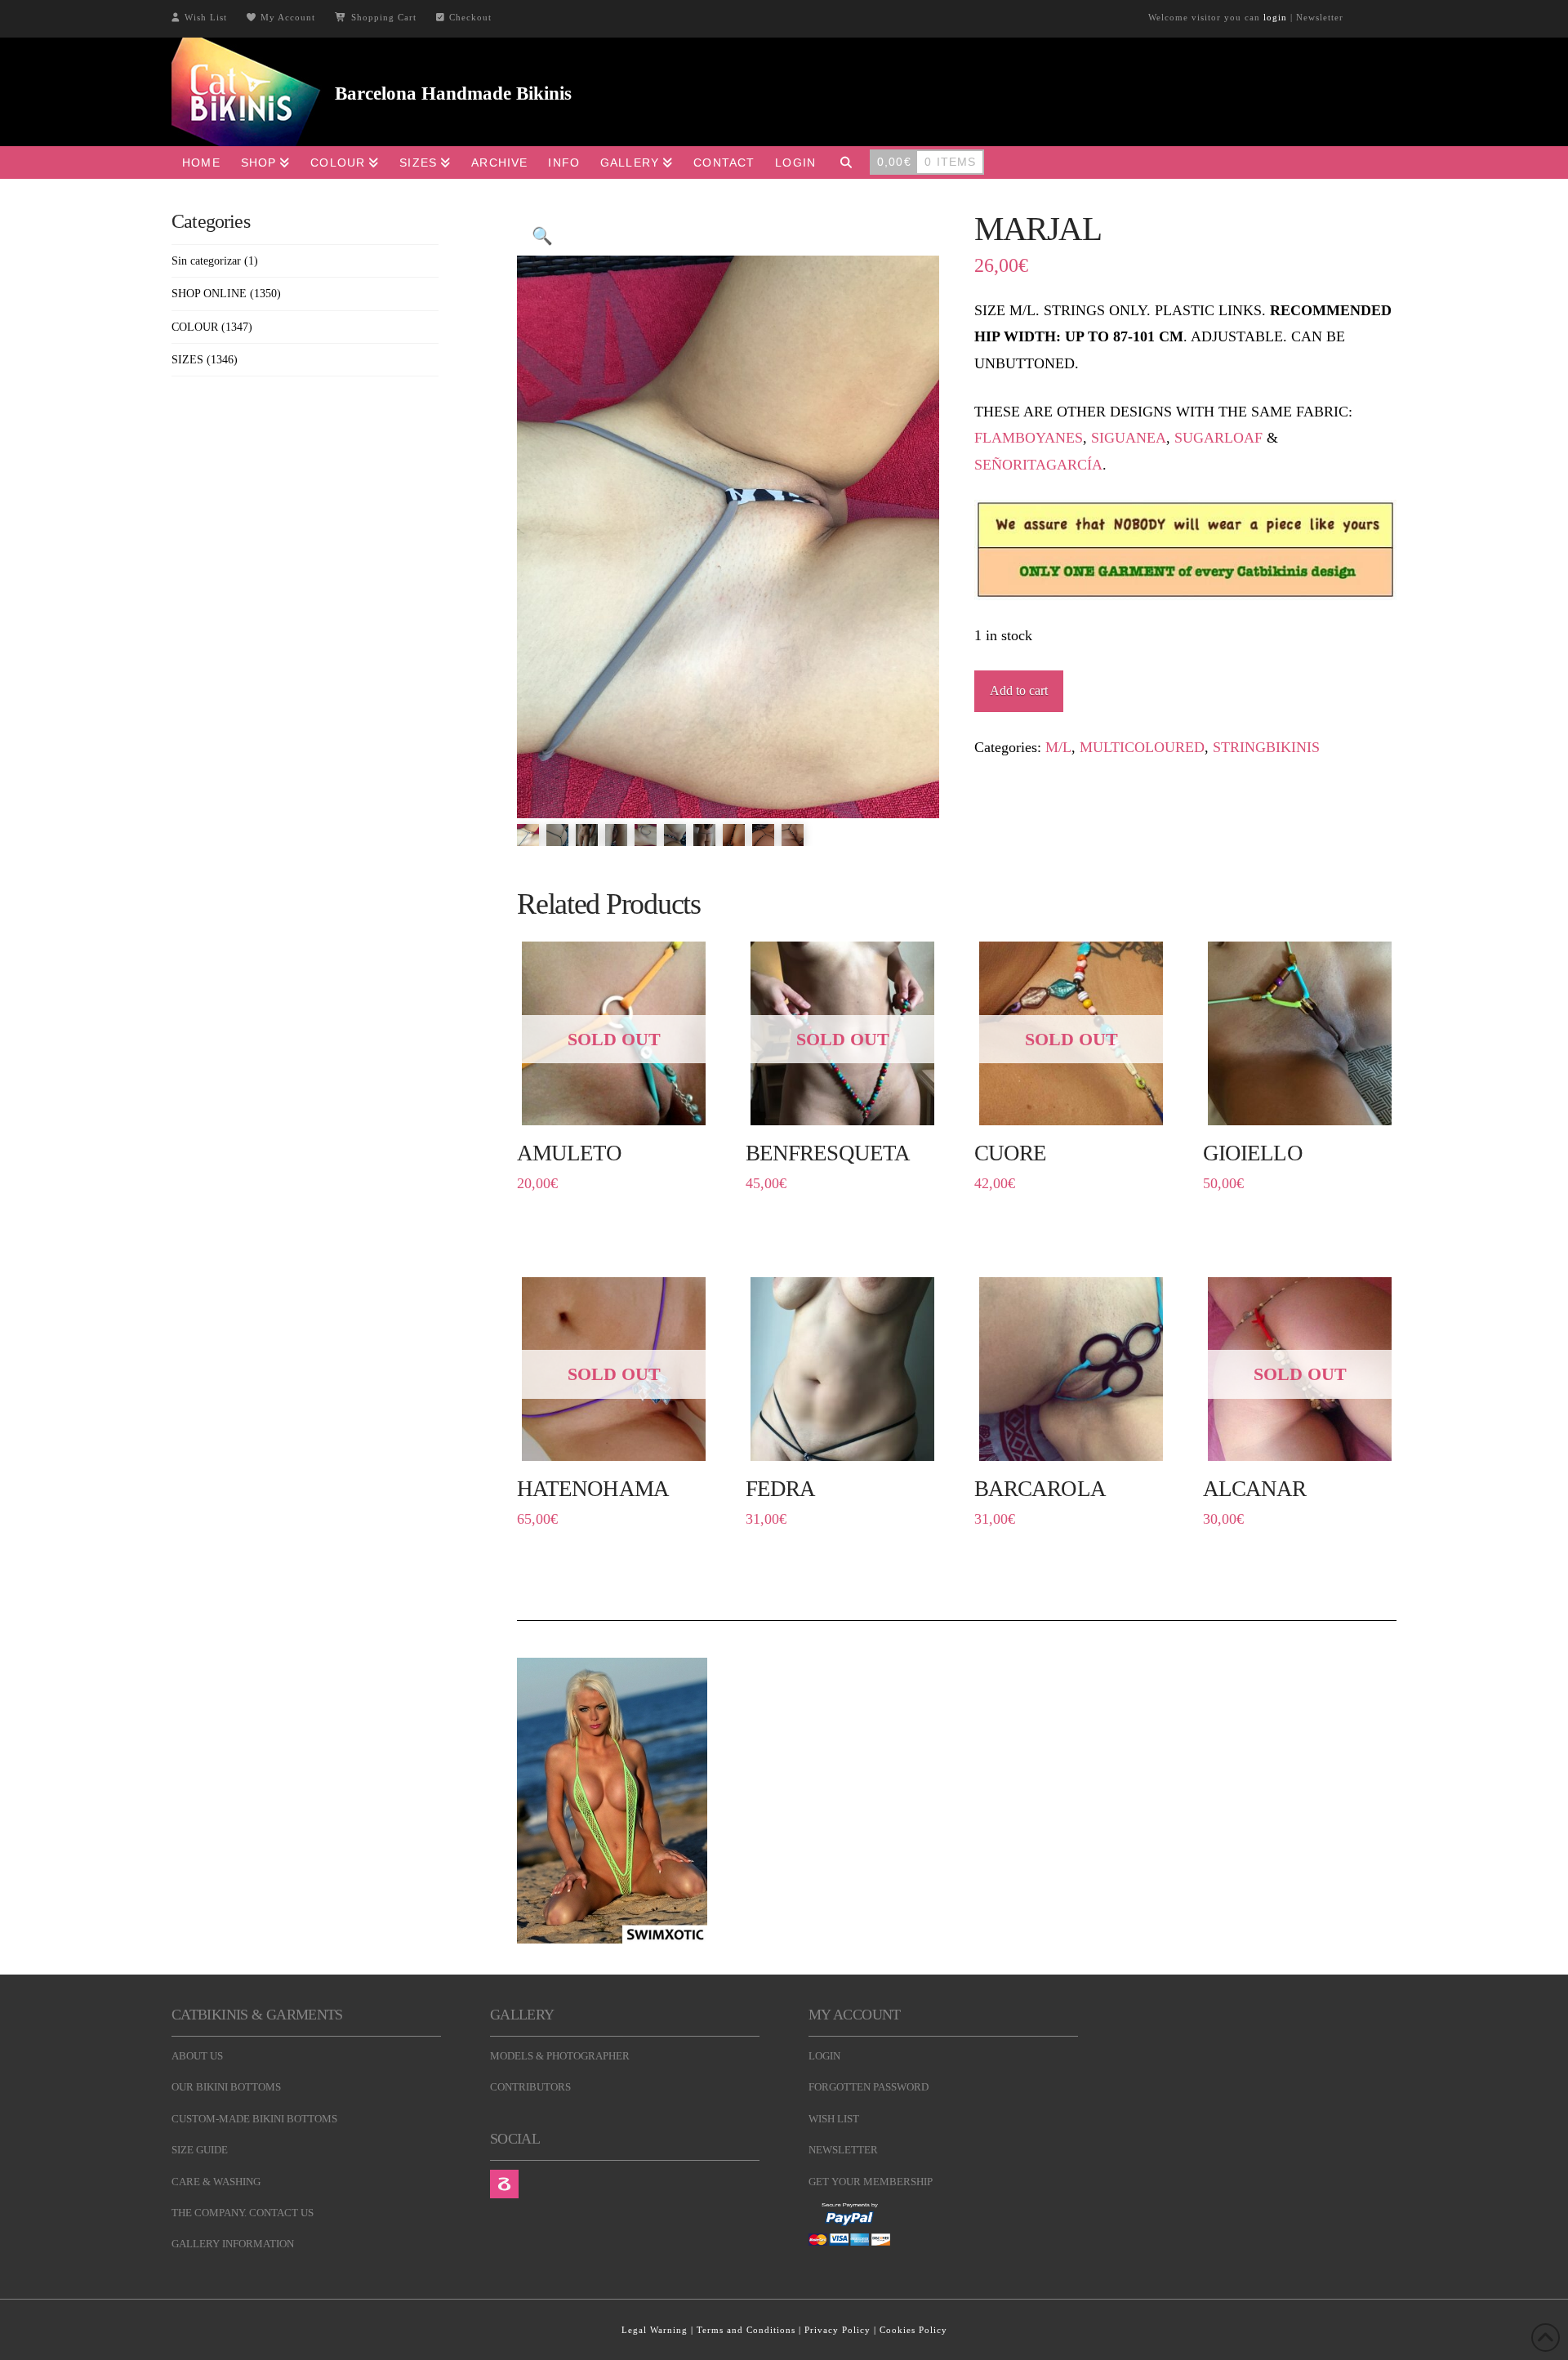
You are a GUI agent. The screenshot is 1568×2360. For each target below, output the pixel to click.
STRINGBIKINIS (1266, 747)
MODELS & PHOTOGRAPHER (560, 2056)
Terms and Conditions (746, 2330)
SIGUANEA (1129, 438)
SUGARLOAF (1218, 438)
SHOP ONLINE (209, 294)
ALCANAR (1254, 1489)
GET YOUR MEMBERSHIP (871, 2182)
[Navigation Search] (846, 163)
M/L (1058, 747)
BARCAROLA (1040, 1489)
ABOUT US (197, 2056)
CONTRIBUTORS (530, 2087)
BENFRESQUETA (828, 1153)
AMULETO (569, 1153)
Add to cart (1019, 690)
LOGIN (824, 2056)
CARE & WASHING (216, 2182)
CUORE (1010, 1153)
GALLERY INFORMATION (233, 2244)
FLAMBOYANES (1029, 438)
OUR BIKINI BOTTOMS (226, 2087)
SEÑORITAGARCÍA (1038, 465)
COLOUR (195, 327)
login (1275, 17)
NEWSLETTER (843, 2150)
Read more (614, 1106)
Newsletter (1320, 17)
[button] (542, 236)
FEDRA (780, 1489)
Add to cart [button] (1307, 1106)
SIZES (187, 360)
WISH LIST (834, 2119)
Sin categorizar (206, 261)
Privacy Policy (837, 2330)
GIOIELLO (1253, 1153)
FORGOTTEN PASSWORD (869, 2087)
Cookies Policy (913, 2330)
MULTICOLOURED (1142, 747)
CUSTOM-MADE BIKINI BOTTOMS (254, 2119)
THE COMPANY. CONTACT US (243, 2213)
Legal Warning (655, 2330)
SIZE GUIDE (200, 2150)
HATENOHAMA (593, 1489)
